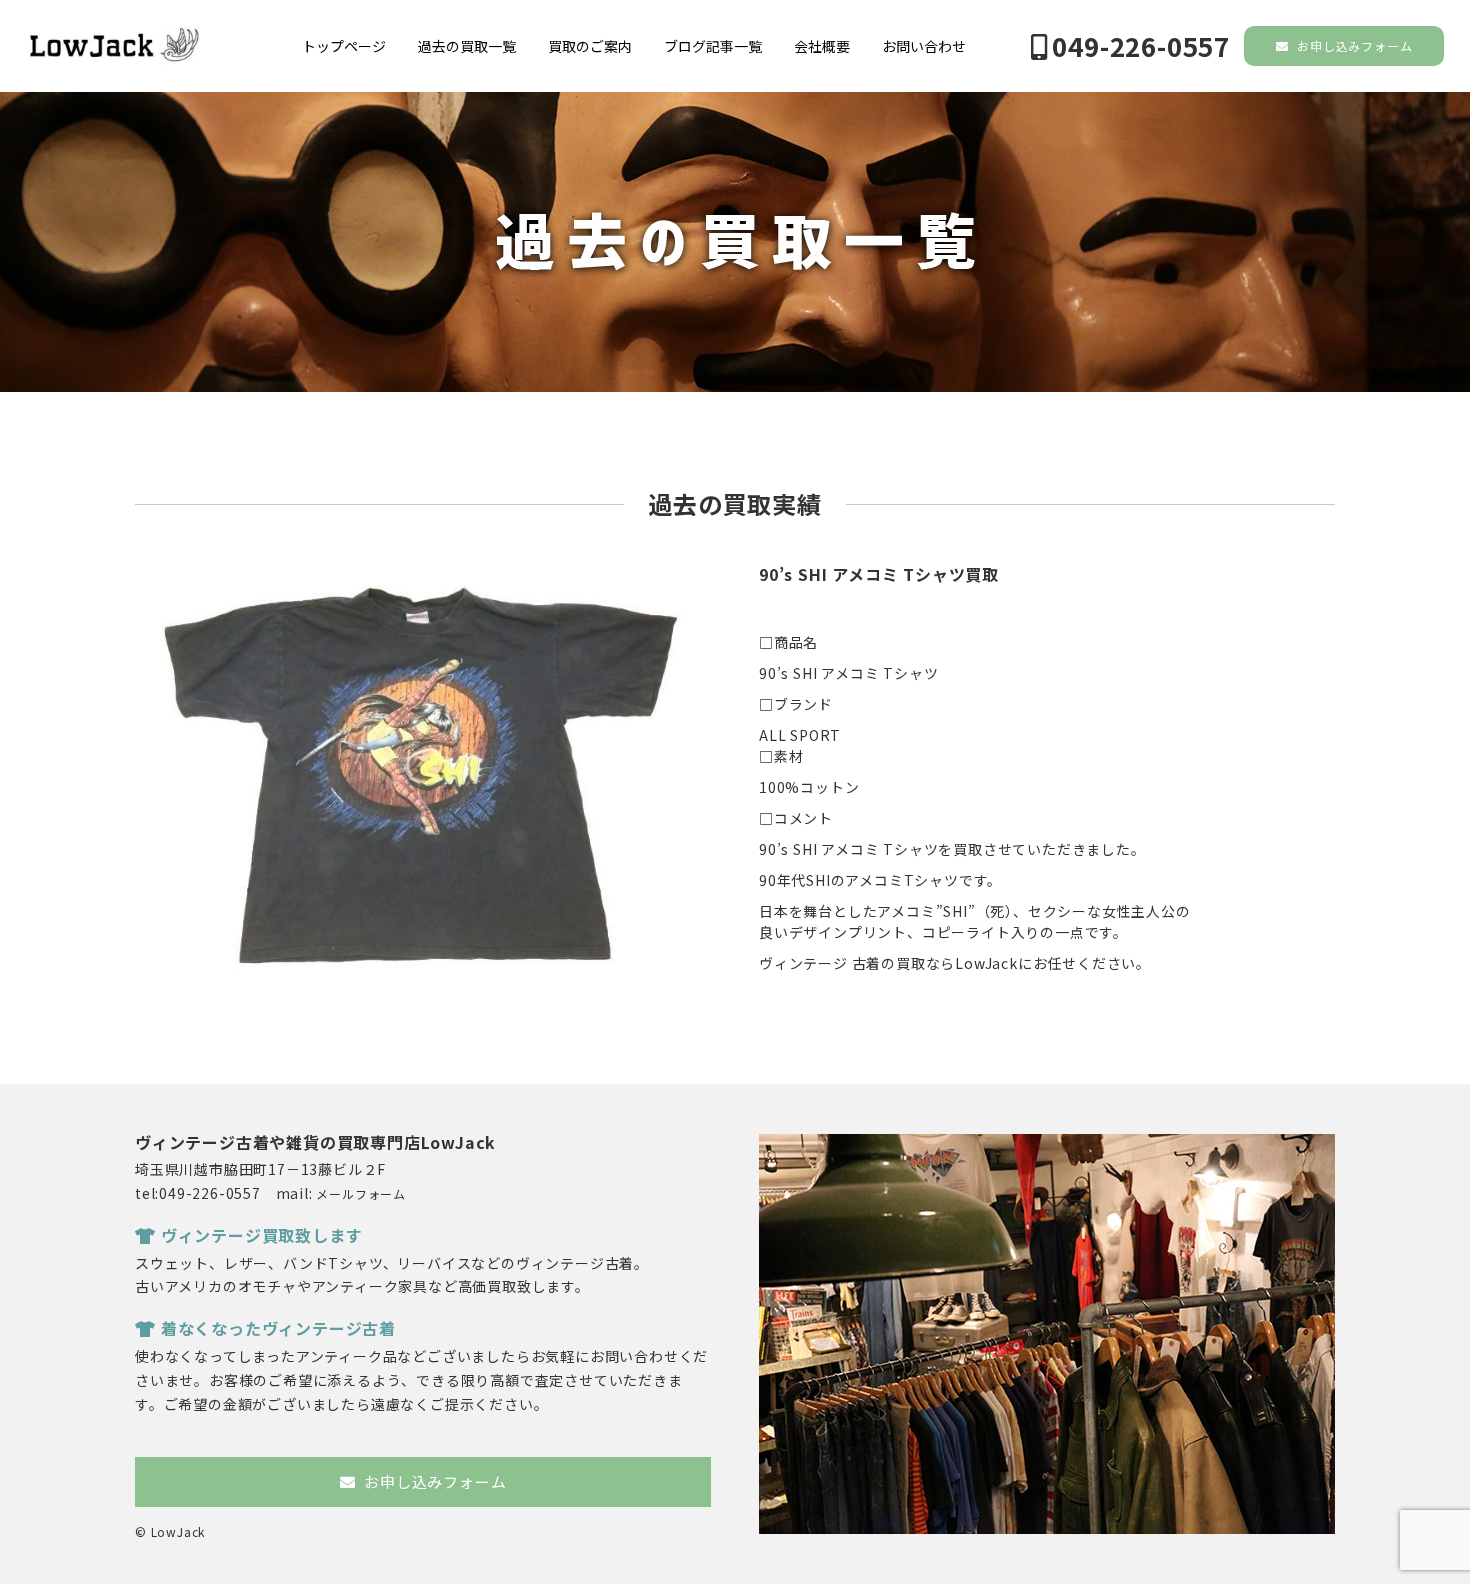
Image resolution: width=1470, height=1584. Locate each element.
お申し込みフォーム (1352, 45)
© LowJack (170, 1531)
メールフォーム (361, 1193)
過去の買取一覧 (467, 46)
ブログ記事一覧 (713, 46)
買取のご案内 (590, 46)
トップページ (344, 46)
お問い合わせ (924, 46)
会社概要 (822, 46)
